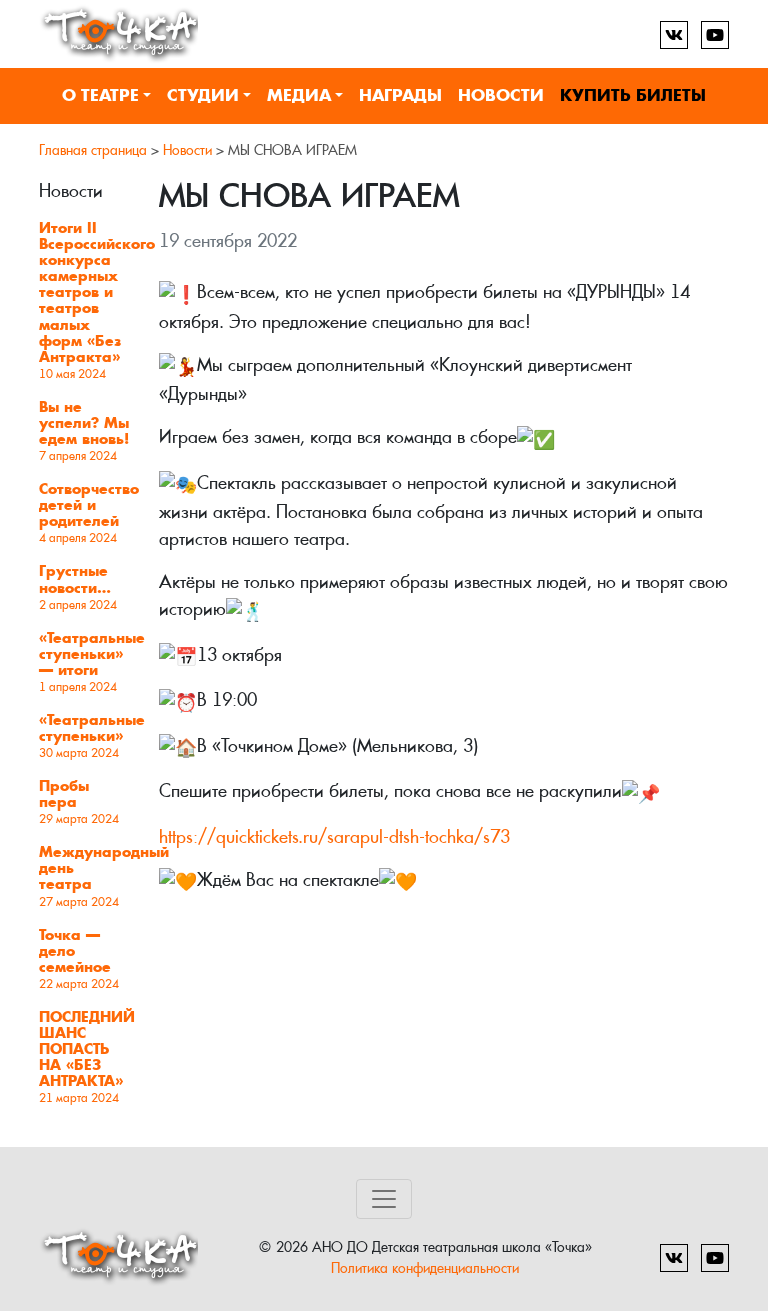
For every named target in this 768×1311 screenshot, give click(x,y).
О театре (100, 95)
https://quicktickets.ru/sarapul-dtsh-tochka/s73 (334, 836)
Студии (203, 95)
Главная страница (93, 150)
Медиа (299, 95)
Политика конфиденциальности (425, 1267)
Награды (400, 95)
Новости (501, 95)
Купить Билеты (633, 95)
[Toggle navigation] (384, 1199)
